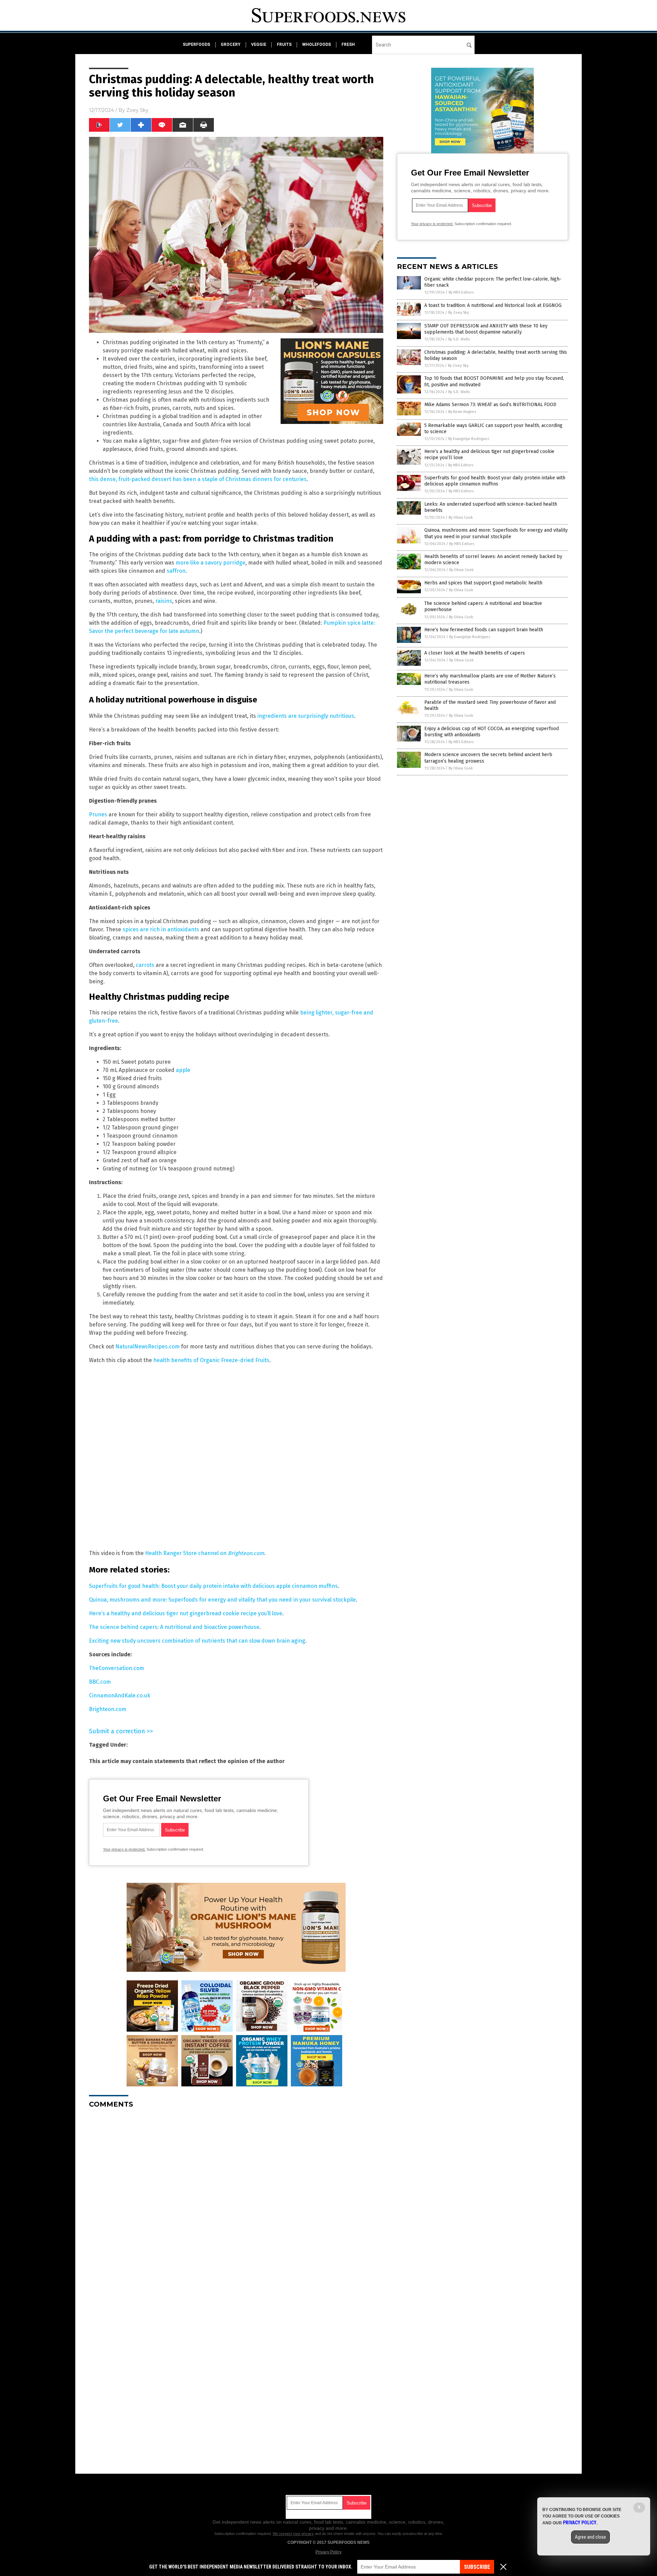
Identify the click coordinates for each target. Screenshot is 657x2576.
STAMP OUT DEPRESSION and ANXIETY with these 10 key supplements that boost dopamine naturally (486, 329)
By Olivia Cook (461, 517)
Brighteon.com (108, 1709)
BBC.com (100, 1682)
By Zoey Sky (459, 313)
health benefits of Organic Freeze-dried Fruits (211, 1360)
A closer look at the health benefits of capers (475, 653)
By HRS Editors (461, 292)
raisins (164, 601)
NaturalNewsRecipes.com (147, 1347)
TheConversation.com (117, 1668)
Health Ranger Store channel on (205, 1553)
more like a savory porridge (210, 563)
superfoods (196, 44)
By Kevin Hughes (462, 412)
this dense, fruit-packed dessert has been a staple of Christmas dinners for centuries (198, 479)
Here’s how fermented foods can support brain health (484, 630)
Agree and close (590, 2537)
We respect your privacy (293, 2534)
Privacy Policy (328, 2552)
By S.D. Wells (459, 339)
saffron (176, 571)
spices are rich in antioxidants (161, 929)
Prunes (98, 814)
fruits (284, 44)
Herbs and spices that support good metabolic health (483, 583)
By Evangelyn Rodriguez (469, 439)
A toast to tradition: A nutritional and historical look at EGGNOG (493, 305)
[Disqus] (236, 2199)
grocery (231, 44)
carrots (145, 965)
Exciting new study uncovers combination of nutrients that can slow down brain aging (197, 1641)
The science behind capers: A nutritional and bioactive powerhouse (174, 1627)
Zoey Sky (137, 110)
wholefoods (317, 44)
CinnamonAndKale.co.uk (120, 1695)
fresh (348, 44)
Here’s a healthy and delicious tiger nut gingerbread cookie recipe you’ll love (186, 1613)
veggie (259, 44)
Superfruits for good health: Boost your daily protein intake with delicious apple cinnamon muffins (213, 1586)
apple (183, 1070)
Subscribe (477, 2567)
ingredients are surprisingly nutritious (306, 716)
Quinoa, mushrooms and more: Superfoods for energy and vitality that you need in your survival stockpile (222, 1600)
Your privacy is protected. (124, 1849)
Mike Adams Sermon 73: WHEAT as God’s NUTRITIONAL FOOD (490, 405)
